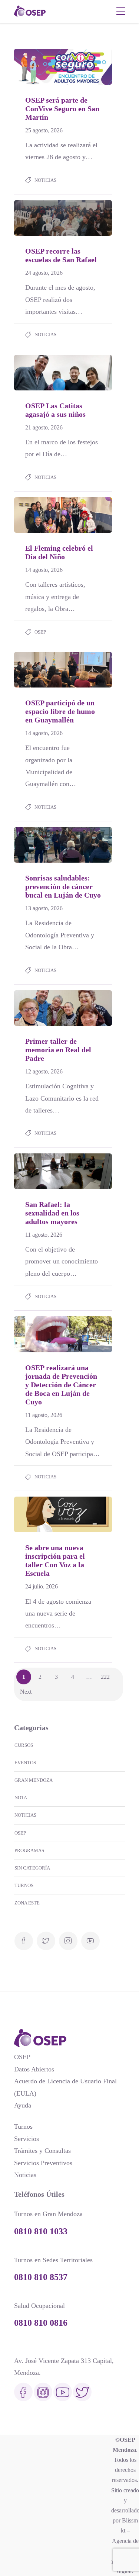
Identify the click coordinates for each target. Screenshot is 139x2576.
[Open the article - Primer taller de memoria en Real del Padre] (39, 1008)
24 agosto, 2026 (44, 273)
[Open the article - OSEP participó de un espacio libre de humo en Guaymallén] (39, 670)
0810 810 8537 (41, 2277)
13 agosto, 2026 (44, 908)
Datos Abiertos (34, 2069)
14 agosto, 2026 (44, 570)
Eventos (25, 1763)
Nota (21, 1798)
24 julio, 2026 (42, 1586)
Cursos (24, 1745)
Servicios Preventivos (43, 2163)
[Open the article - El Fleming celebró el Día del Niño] (39, 515)
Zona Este (27, 1903)
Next (26, 1692)
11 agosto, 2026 (44, 1235)
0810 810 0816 (41, 2323)
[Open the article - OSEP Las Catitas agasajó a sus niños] (39, 373)
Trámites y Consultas (42, 2151)
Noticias (45, 180)
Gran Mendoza (34, 1780)
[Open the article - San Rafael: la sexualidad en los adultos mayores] (39, 1171)
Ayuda (23, 2105)
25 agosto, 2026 (44, 130)
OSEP (40, 632)
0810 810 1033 (41, 2231)
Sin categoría (32, 1868)
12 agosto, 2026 (44, 1071)
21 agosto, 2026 (44, 427)
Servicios (27, 2139)
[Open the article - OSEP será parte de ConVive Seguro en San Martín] (39, 67)
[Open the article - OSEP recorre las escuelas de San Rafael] (39, 218)
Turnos (24, 1885)
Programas (29, 1850)
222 (105, 1677)
